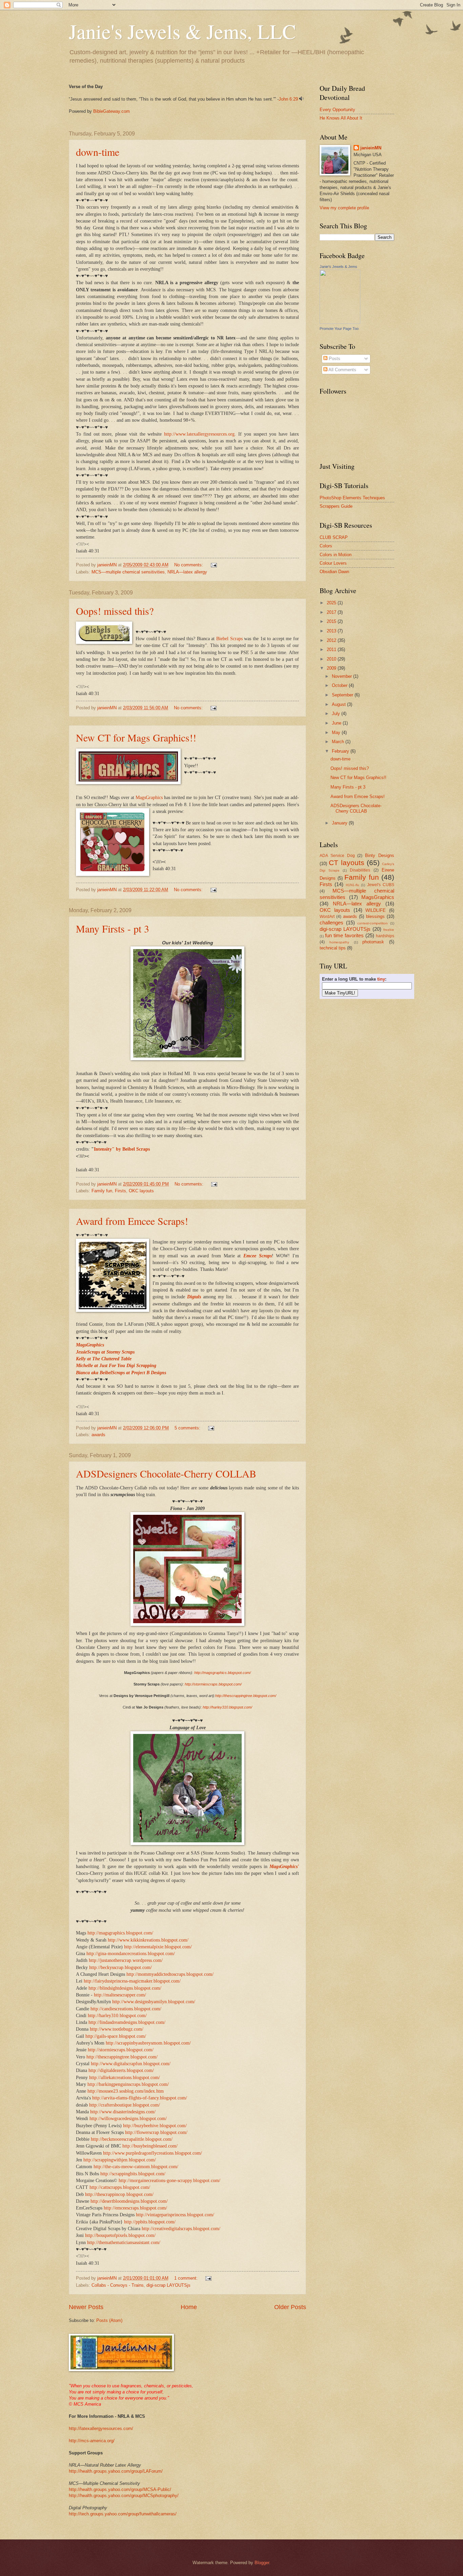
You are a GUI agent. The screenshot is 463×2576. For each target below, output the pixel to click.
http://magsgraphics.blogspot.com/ (223, 1673)
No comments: (189, 565)
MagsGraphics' (284, 1867)
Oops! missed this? (115, 611)
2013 (332, 631)
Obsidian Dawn (334, 572)
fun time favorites (344, 935)
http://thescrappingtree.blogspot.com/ (246, 1696)
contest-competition (373, 923)
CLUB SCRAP (334, 537)
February (341, 751)
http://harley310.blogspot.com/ (227, 1707)
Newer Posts (86, 2307)
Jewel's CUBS (381, 885)
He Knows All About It (341, 118)
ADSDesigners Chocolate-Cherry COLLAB (166, 1473)
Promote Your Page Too (339, 329)
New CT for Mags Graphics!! (136, 737)
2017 (332, 612)
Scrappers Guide (336, 506)
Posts (334, 359)
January (340, 823)
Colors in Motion (336, 555)
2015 (332, 621)
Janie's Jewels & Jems (338, 267)
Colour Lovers (333, 563)
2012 (332, 640)
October (340, 685)
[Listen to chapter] (301, 99)
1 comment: (187, 2278)
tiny (381, 979)
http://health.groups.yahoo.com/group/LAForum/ (116, 2471)
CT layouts (346, 863)
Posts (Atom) (109, 2320)
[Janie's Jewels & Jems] (340, 322)
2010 (332, 659)
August (339, 704)
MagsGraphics (150, 798)
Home (189, 2307)
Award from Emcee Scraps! (132, 1221)
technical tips (333, 948)
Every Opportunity (337, 110)
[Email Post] (214, 565)
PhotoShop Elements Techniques (352, 498)
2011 (332, 650)
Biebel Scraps (230, 639)
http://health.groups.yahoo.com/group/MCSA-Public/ (120, 2489)
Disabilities (360, 870)
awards (98, 1435)
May (337, 732)
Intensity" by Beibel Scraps (122, 1149)
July (337, 714)
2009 (332, 668)
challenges (331, 923)
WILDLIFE (376, 910)
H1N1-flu (353, 885)
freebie (389, 930)
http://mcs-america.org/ (92, 2441)
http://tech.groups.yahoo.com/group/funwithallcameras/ (123, 2514)
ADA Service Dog (337, 856)
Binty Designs (380, 855)
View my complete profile (344, 208)
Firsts (120, 1191)
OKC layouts (141, 1191)
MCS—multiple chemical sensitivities (128, 572)
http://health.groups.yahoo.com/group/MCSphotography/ (124, 2496)
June (337, 723)
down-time (98, 152)
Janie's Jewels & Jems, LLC (182, 31)
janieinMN (371, 148)
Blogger (262, 2563)
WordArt (327, 917)
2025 (332, 603)
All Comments (342, 370)
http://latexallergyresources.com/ (101, 2428)
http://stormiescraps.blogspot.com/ (213, 1684)
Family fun (102, 1191)
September (343, 695)
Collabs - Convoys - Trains (118, 2285)
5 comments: (188, 1428)
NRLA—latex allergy (187, 572)
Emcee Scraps (258, 1256)
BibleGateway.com (112, 111)
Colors (326, 546)
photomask (373, 942)
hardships (385, 936)
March (339, 742)
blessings (375, 916)
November (343, 676)
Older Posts (290, 2307)
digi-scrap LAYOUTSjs (168, 2285)
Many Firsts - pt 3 (113, 928)
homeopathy (339, 942)
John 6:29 (288, 99)
